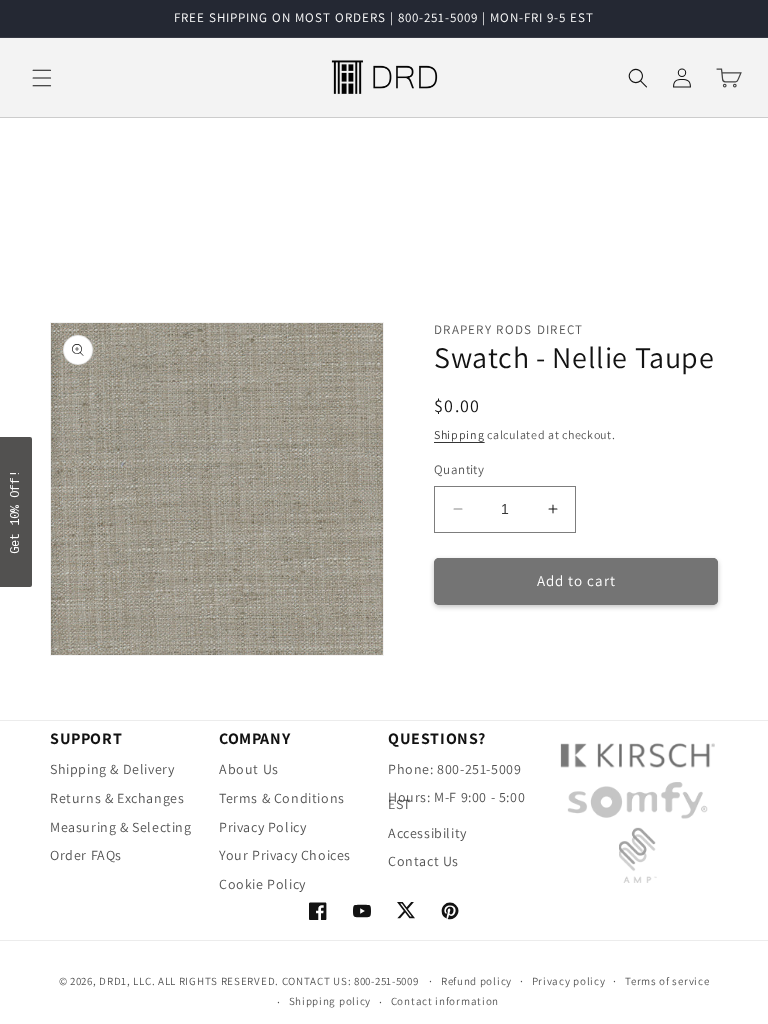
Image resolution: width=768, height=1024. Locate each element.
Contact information (445, 1001)
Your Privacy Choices (285, 855)
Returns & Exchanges (117, 798)
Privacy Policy (262, 827)
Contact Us (423, 861)
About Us (249, 772)
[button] (42, 78)
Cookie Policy (262, 884)
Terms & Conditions (282, 798)
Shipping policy (330, 1001)
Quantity (459, 469)
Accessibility (427, 833)
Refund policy (476, 981)
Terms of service (667, 981)
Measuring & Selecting (121, 827)
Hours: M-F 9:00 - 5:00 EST (456, 800)
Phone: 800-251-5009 (454, 772)
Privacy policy (569, 981)
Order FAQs (86, 855)
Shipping (459, 434)
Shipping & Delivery (112, 772)
